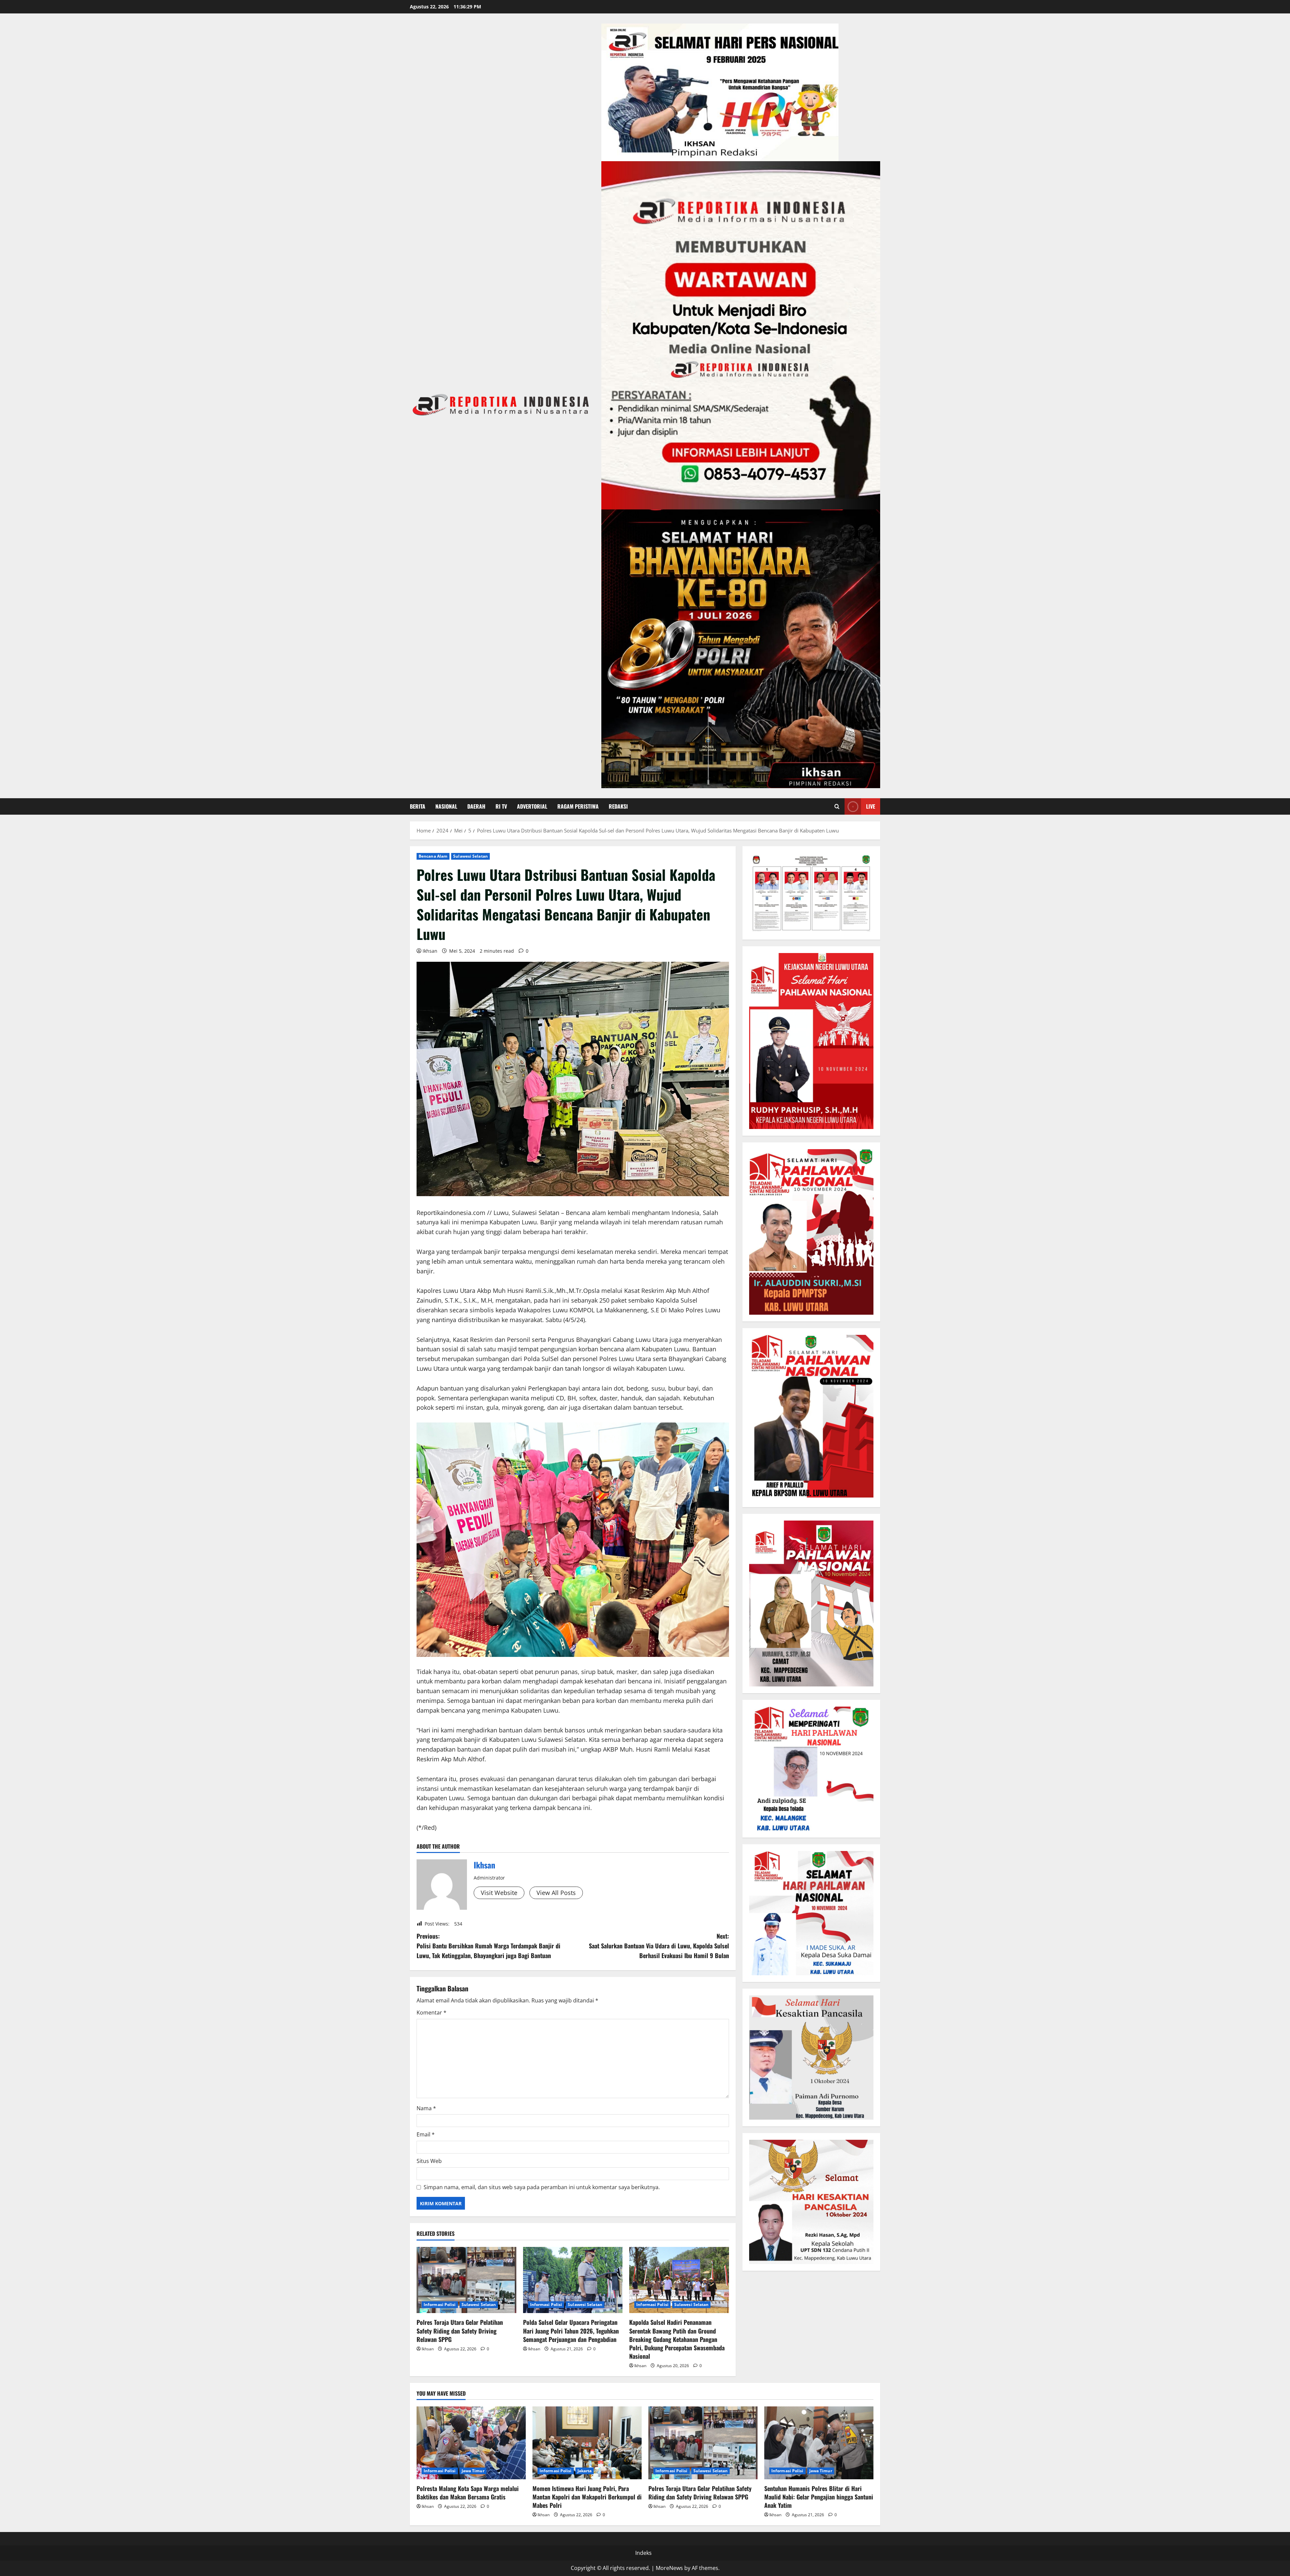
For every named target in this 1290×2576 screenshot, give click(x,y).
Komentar (432, 2013)
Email (426, 2134)
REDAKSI (618, 806)
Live (871, 806)
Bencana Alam (433, 856)
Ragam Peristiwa (578, 806)
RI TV (501, 806)
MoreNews (669, 2568)
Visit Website (499, 1893)
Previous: (488, 1946)
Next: (659, 1946)
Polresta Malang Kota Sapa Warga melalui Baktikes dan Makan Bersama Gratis (468, 2493)
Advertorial (532, 806)
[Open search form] (837, 806)
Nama (426, 2108)
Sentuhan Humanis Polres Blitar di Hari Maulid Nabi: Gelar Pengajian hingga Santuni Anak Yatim (819, 2497)
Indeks (643, 2553)
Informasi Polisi (440, 2304)
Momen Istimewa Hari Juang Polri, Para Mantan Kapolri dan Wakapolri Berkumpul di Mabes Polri (587, 2497)
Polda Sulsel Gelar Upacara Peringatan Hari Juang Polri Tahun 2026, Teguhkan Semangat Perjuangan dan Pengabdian (571, 2331)
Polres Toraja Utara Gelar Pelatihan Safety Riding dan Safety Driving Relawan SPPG (460, 2331)
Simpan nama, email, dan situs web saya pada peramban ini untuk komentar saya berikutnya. (542, 2187)
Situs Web (429, 2161)
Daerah (476, 806)
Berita (418, 806)
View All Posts (556, 1893)
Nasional (446, 806)
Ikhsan (430, 951)
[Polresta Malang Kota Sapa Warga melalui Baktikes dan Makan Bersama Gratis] (471, 2443)
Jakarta (585, 2471)
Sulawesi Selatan (470, 856)
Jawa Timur (473, 2471)
